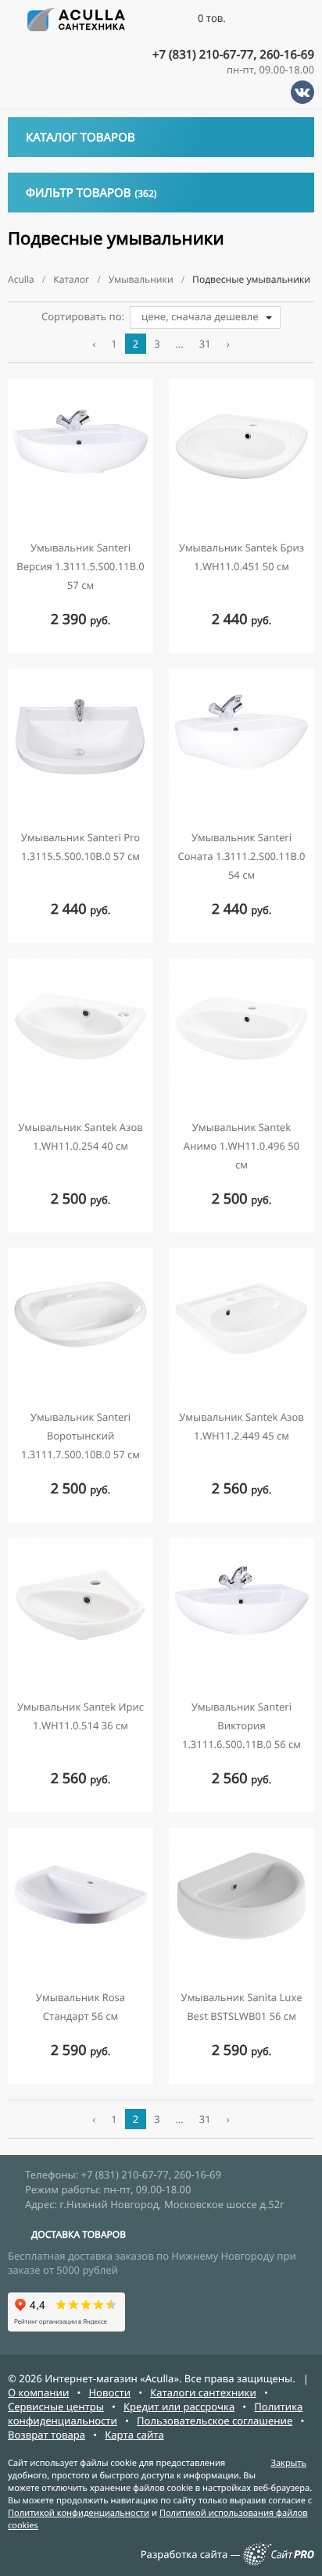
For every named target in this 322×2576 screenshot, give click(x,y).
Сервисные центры (56, 2407)
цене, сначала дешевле (200, 316)
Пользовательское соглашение (215, 2421)
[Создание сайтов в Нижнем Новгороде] (279, 2562)
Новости (109, 2392)
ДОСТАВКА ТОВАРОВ (79, 2234)
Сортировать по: (83, 316)
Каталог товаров (80, 137)
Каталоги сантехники (203, 2392)
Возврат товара (47, 2435)
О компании (38, 2392)
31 (205, 344)
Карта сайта (134, 2435)
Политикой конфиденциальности (79, 2513)
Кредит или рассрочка (179, 2407)
